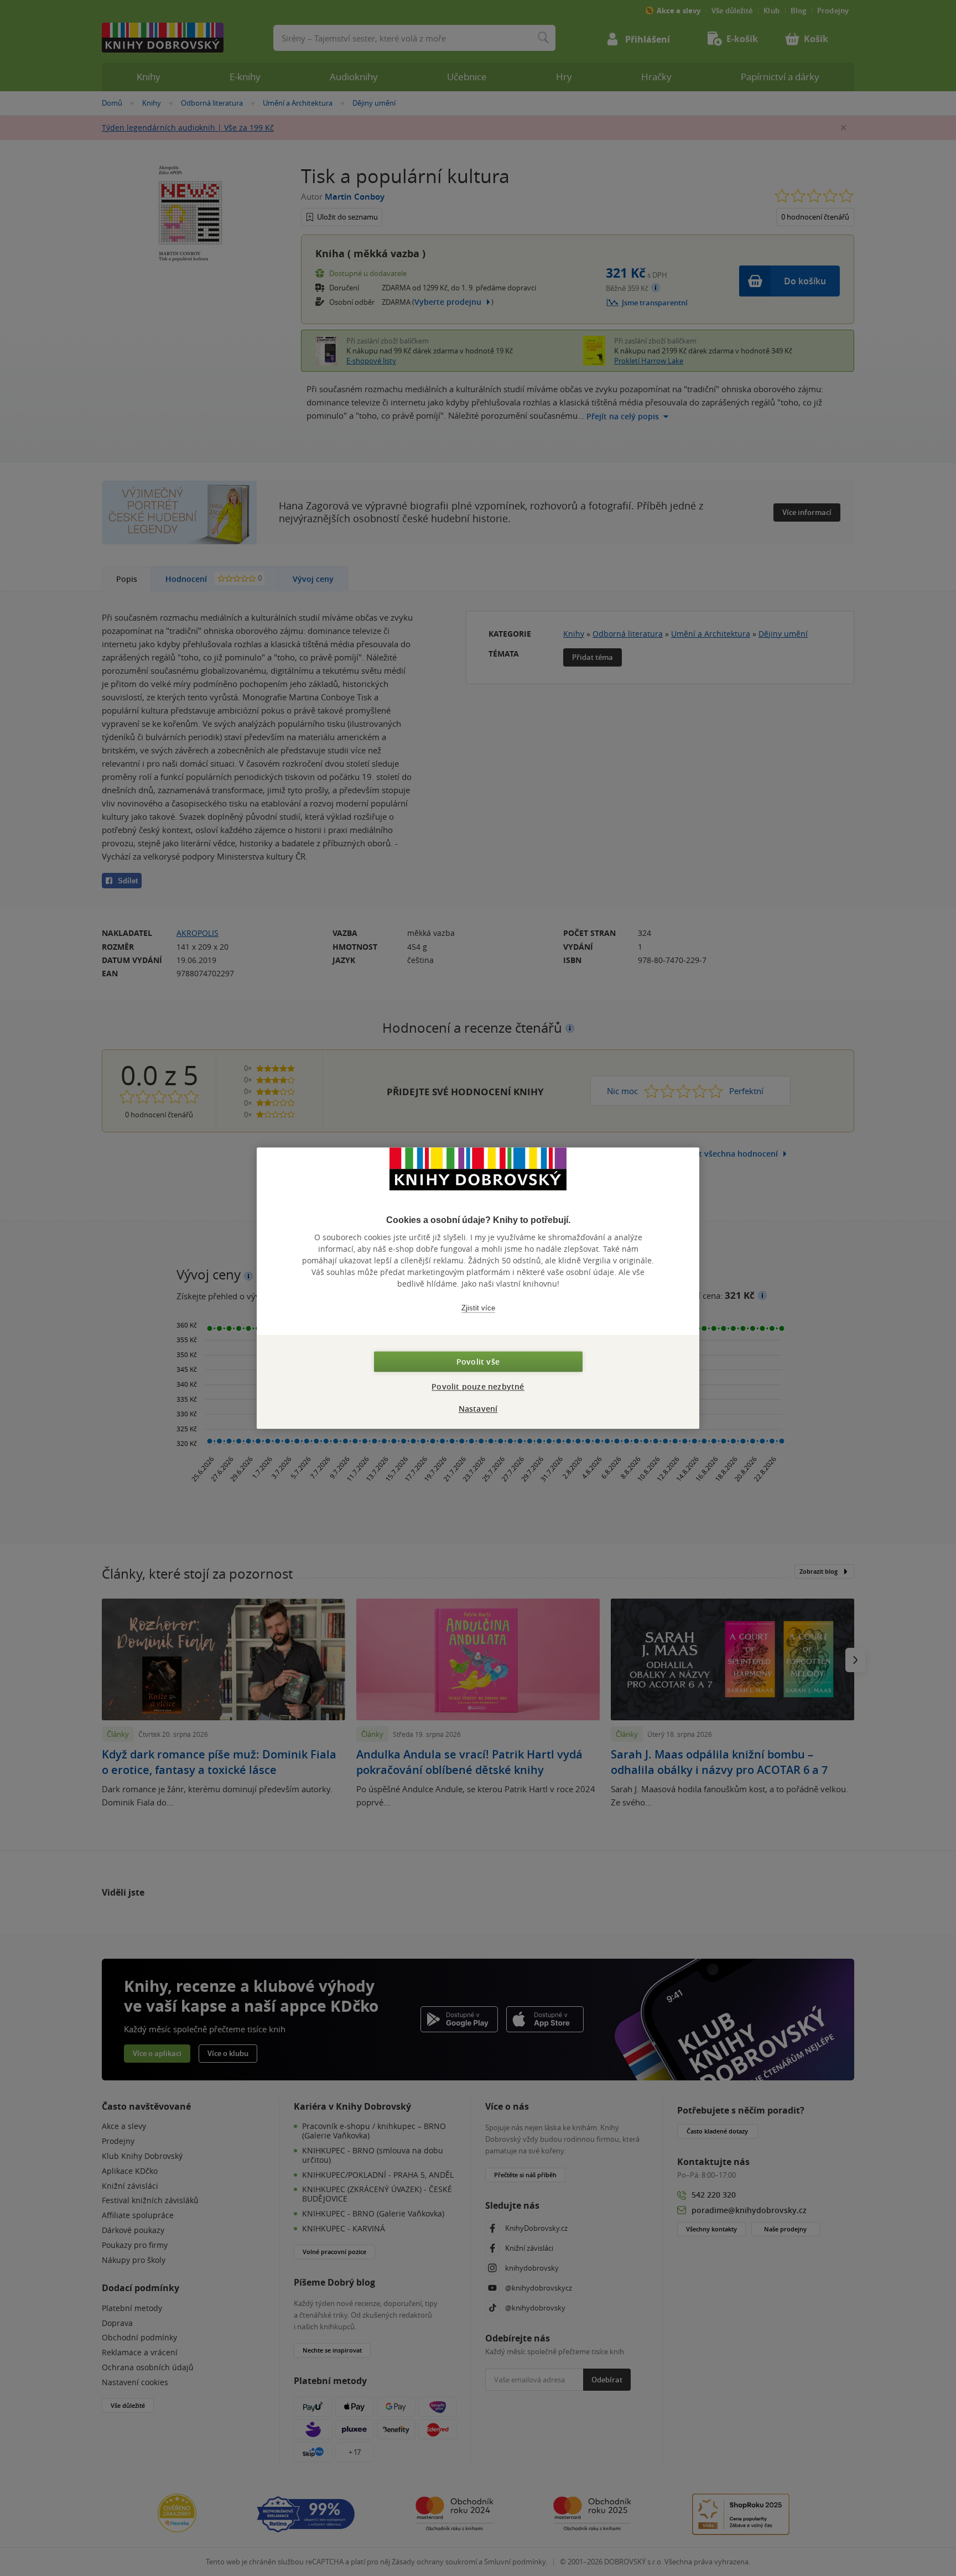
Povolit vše (478, 1362)
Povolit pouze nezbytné (478, 1386)
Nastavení (478, 1409)
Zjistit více (478, 1308)
